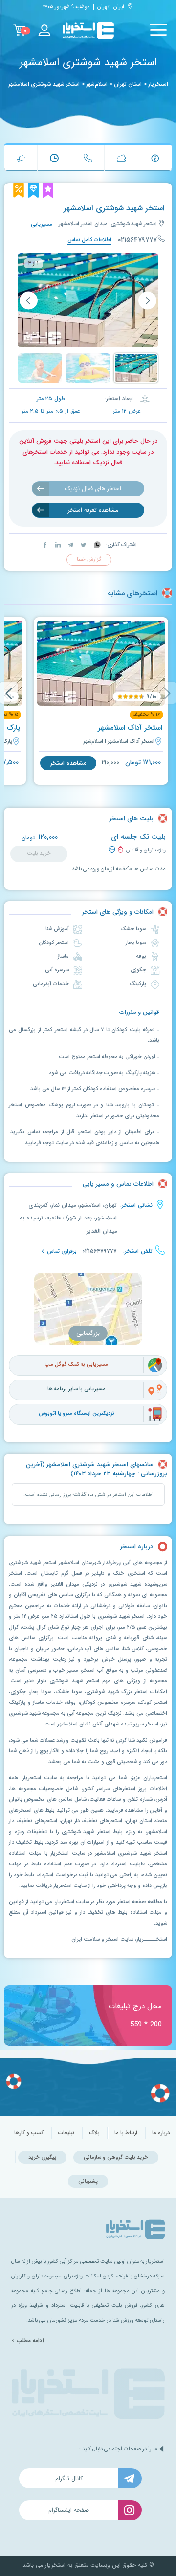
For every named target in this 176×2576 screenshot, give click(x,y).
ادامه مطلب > (28, 2341)
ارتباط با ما (126, 2133)
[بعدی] (29, 300)
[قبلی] (147, 300)
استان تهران (128, 84)
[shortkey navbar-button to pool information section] (155, 158)
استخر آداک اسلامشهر (130, 728)
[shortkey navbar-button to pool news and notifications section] (21, 158)
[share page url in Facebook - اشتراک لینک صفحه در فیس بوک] (45, 545)
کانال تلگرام (69, 2478)
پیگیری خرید (42, 2157)
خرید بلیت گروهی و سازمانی (116, 2157)
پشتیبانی (88, 2181)
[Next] (9, 693)
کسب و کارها (29, 2133)
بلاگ (94, 2133)
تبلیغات (66, 2133)
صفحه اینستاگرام (69, 2510)
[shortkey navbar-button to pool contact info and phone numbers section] (88, 158)
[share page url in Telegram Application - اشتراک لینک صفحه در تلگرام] (70, 545)
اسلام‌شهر (97, 84)
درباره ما (161, 2133)
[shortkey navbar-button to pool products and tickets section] (121, 158)
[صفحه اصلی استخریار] (88, 31)
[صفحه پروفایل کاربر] (44, 30)
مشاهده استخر (68, 763)
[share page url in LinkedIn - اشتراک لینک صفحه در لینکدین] (57, 545)
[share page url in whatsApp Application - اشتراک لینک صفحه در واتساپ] (97, 545)
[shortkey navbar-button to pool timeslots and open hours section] (54, 158)
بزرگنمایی (88, 1333)
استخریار (158, 84)
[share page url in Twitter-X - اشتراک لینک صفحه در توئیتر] (83, 545)
